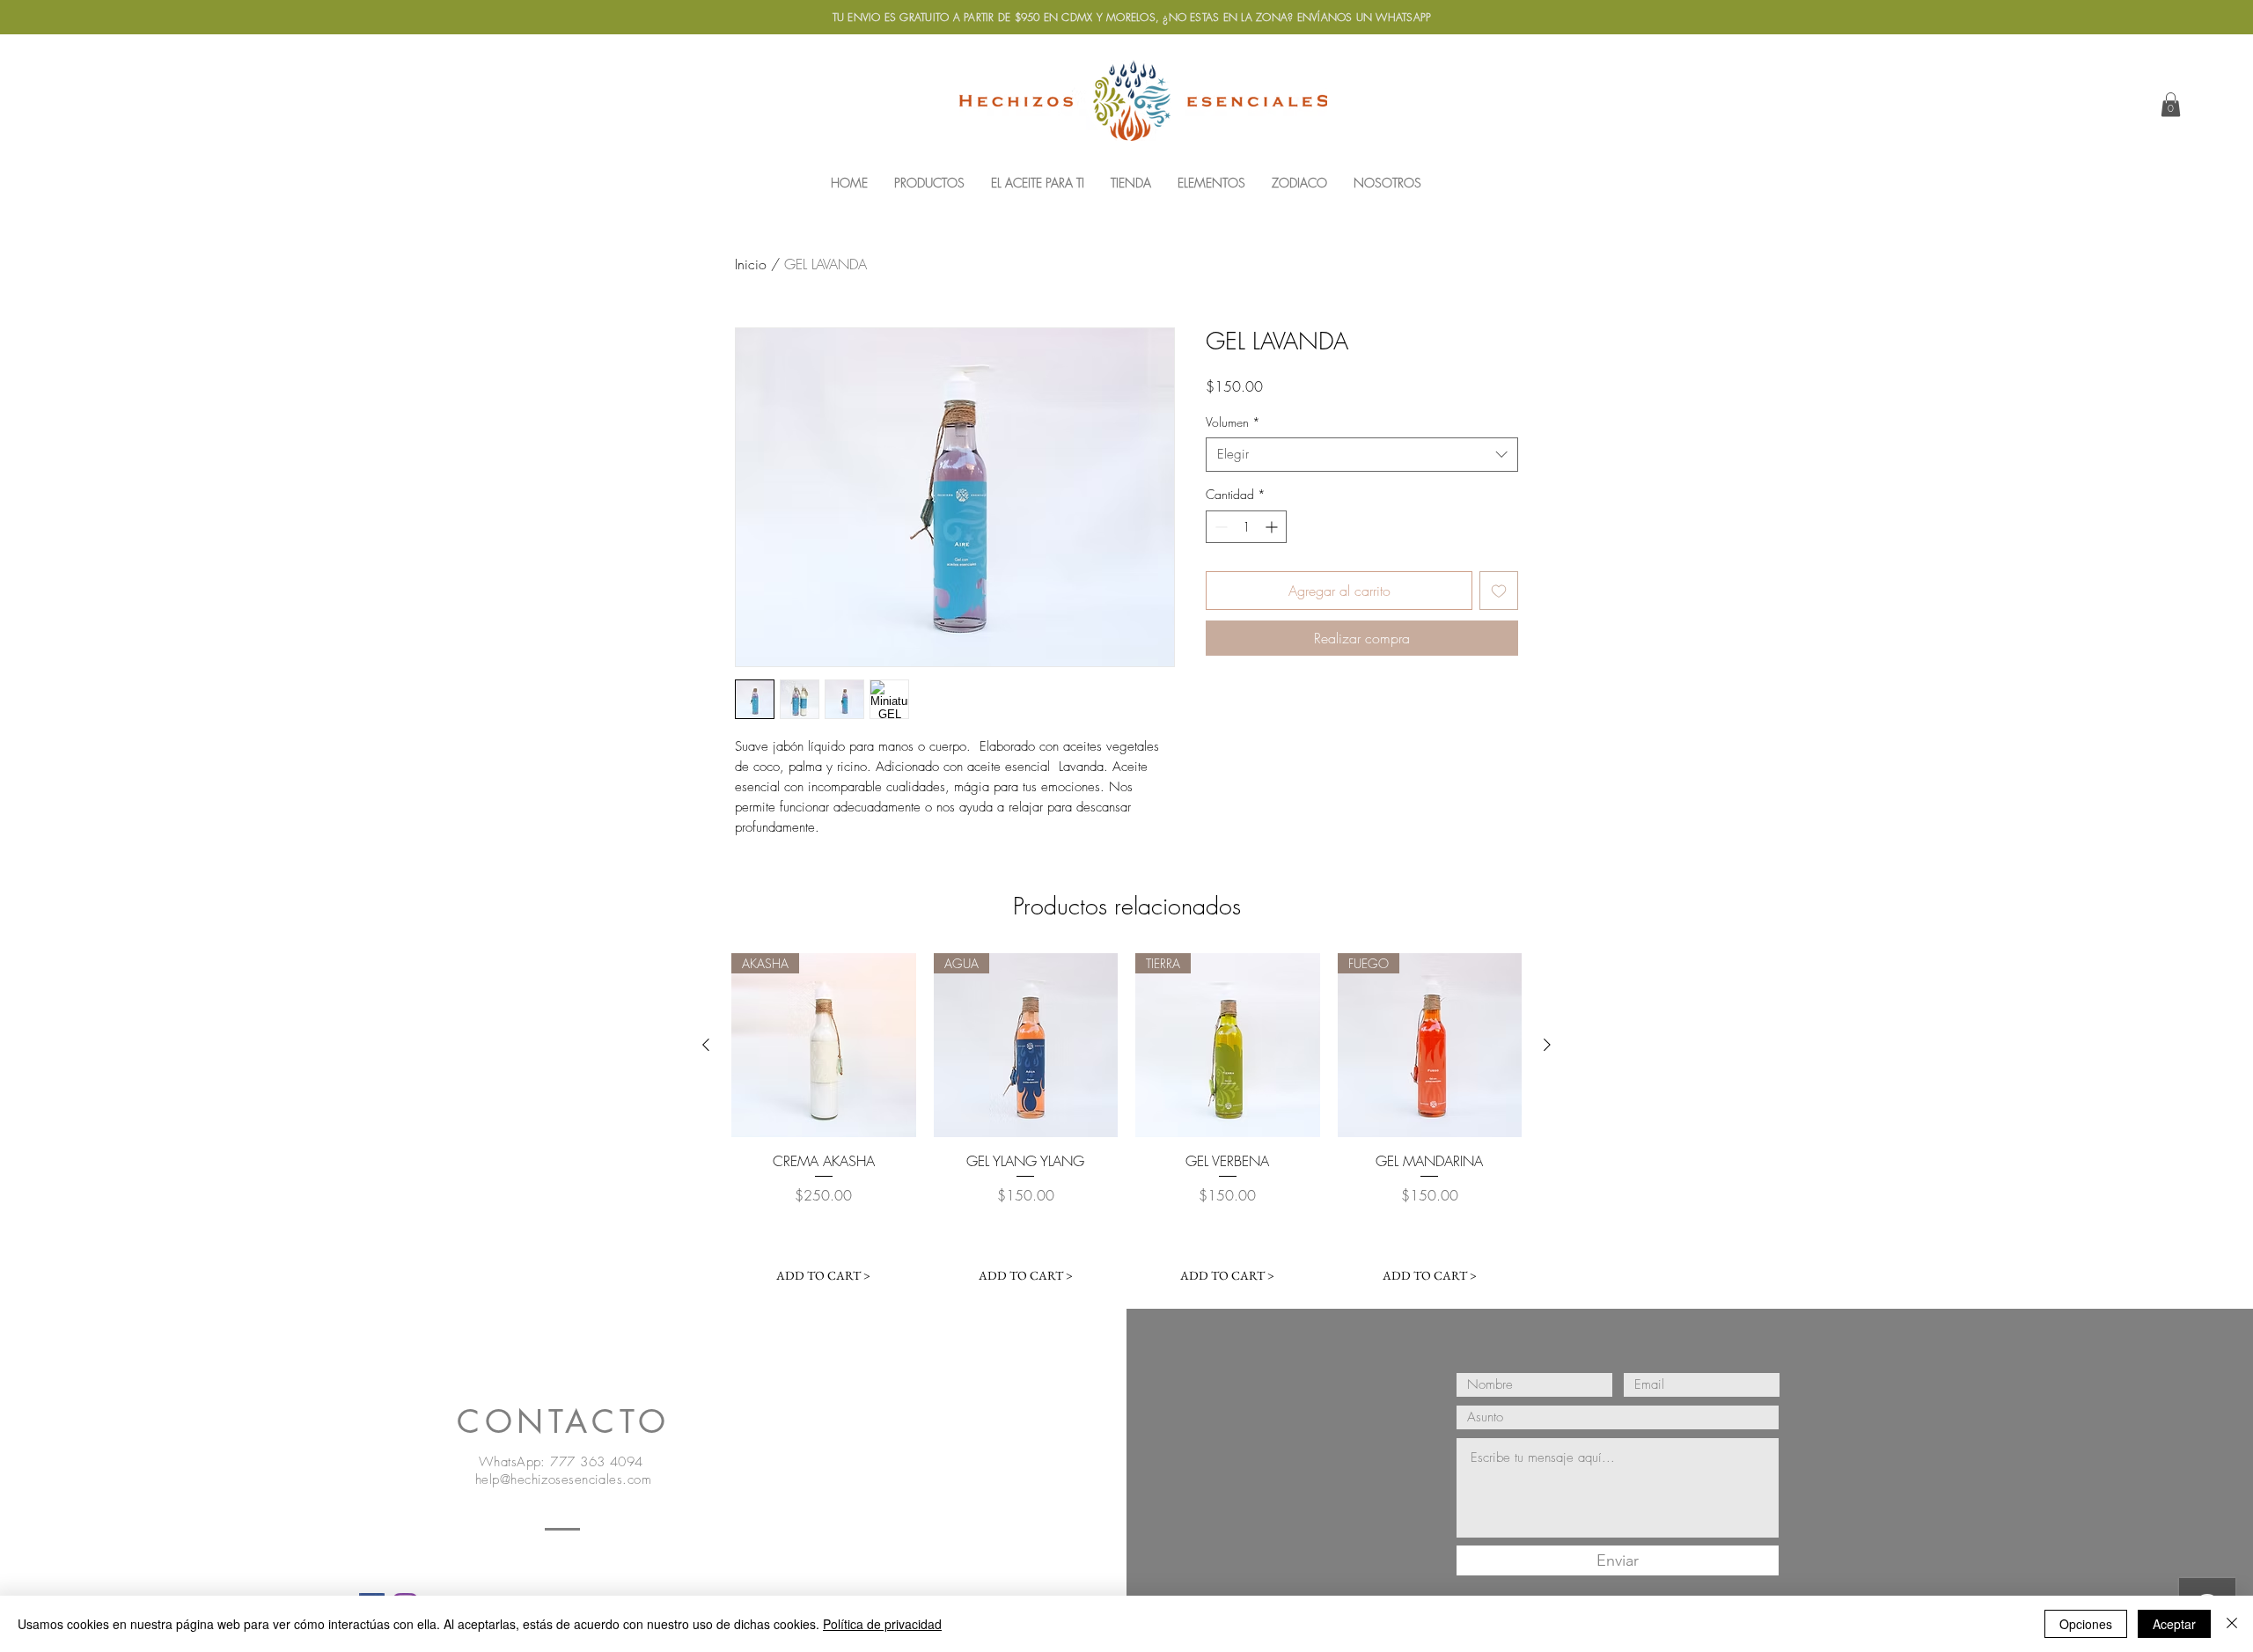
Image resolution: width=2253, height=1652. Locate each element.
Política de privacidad (882, 1624)
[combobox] (1362, 455)
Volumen (1233, 422)
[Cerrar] (2232, 1624)
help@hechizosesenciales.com (563, 1479)
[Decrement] (1219, 527)
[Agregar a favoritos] (1499, 591)
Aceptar (2174, 1624)
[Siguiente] (1547, 1045)
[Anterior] (706, 1045)
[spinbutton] (1246, 527)
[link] (2171, 104)
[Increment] (1273, 527)
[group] (1126, 1123)
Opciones (2086, 1624)
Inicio (751, 264)
